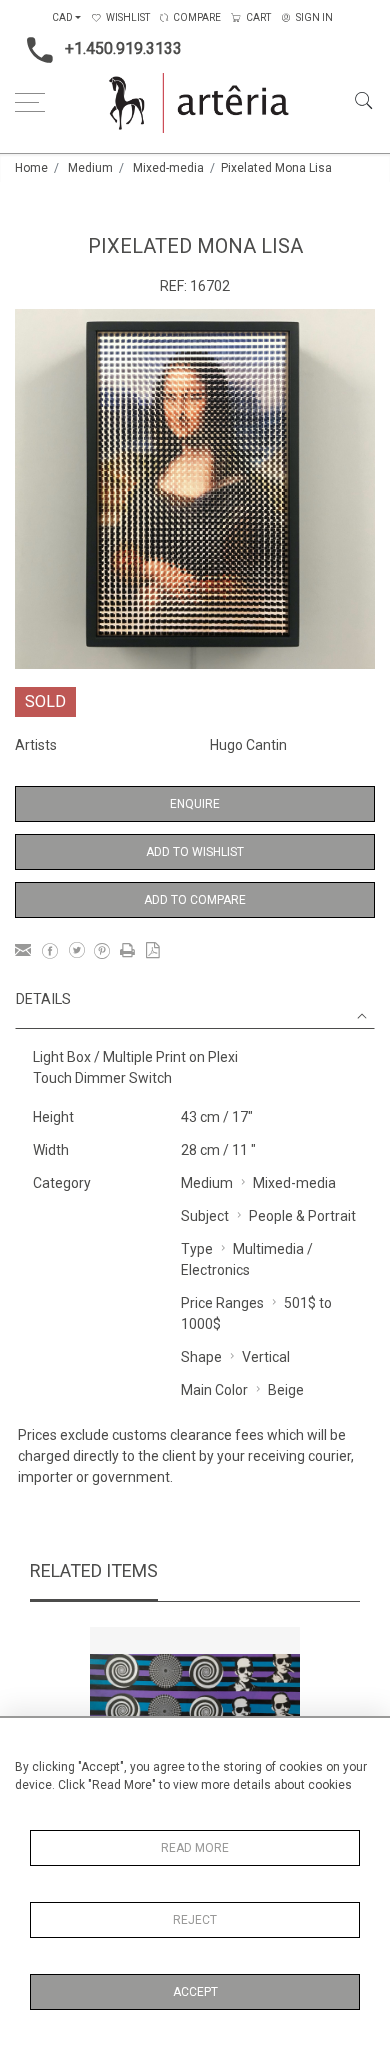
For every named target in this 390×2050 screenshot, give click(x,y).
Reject (195, 1920)
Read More (195, 1848)
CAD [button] (62, 17)
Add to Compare (195, 900)
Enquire (195, 804)
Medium (90, 168)
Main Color (214, 1390)
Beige (286, 1390)
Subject (205, 1216)
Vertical (266, 1357)
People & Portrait (302, 1216)
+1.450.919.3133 (123, 48)
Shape (201, 1357)
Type (197, 1249)
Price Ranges (222, 1303)
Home (31, 168)
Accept (195, 1992)
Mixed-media (168, 168)
